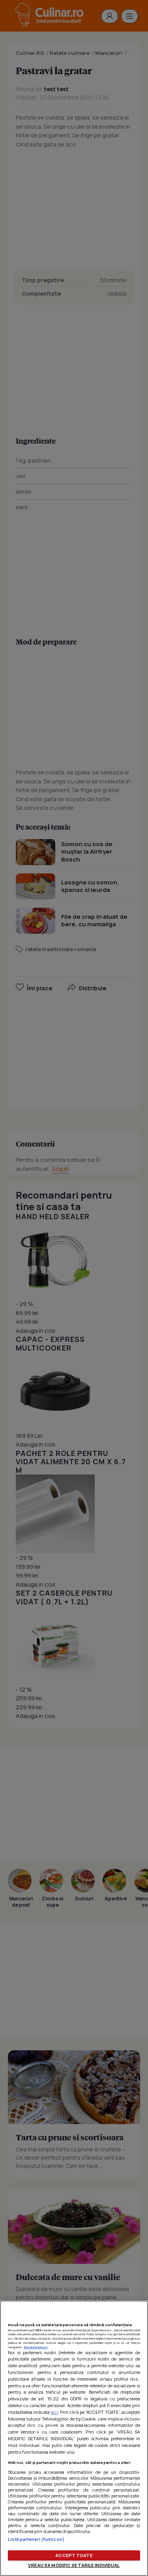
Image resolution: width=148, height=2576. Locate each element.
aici (54, 2412)
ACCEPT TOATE (74, 2555)
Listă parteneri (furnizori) (36, 2539)
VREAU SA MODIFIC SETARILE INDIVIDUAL (74, 2565)
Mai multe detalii (36, 2347)
